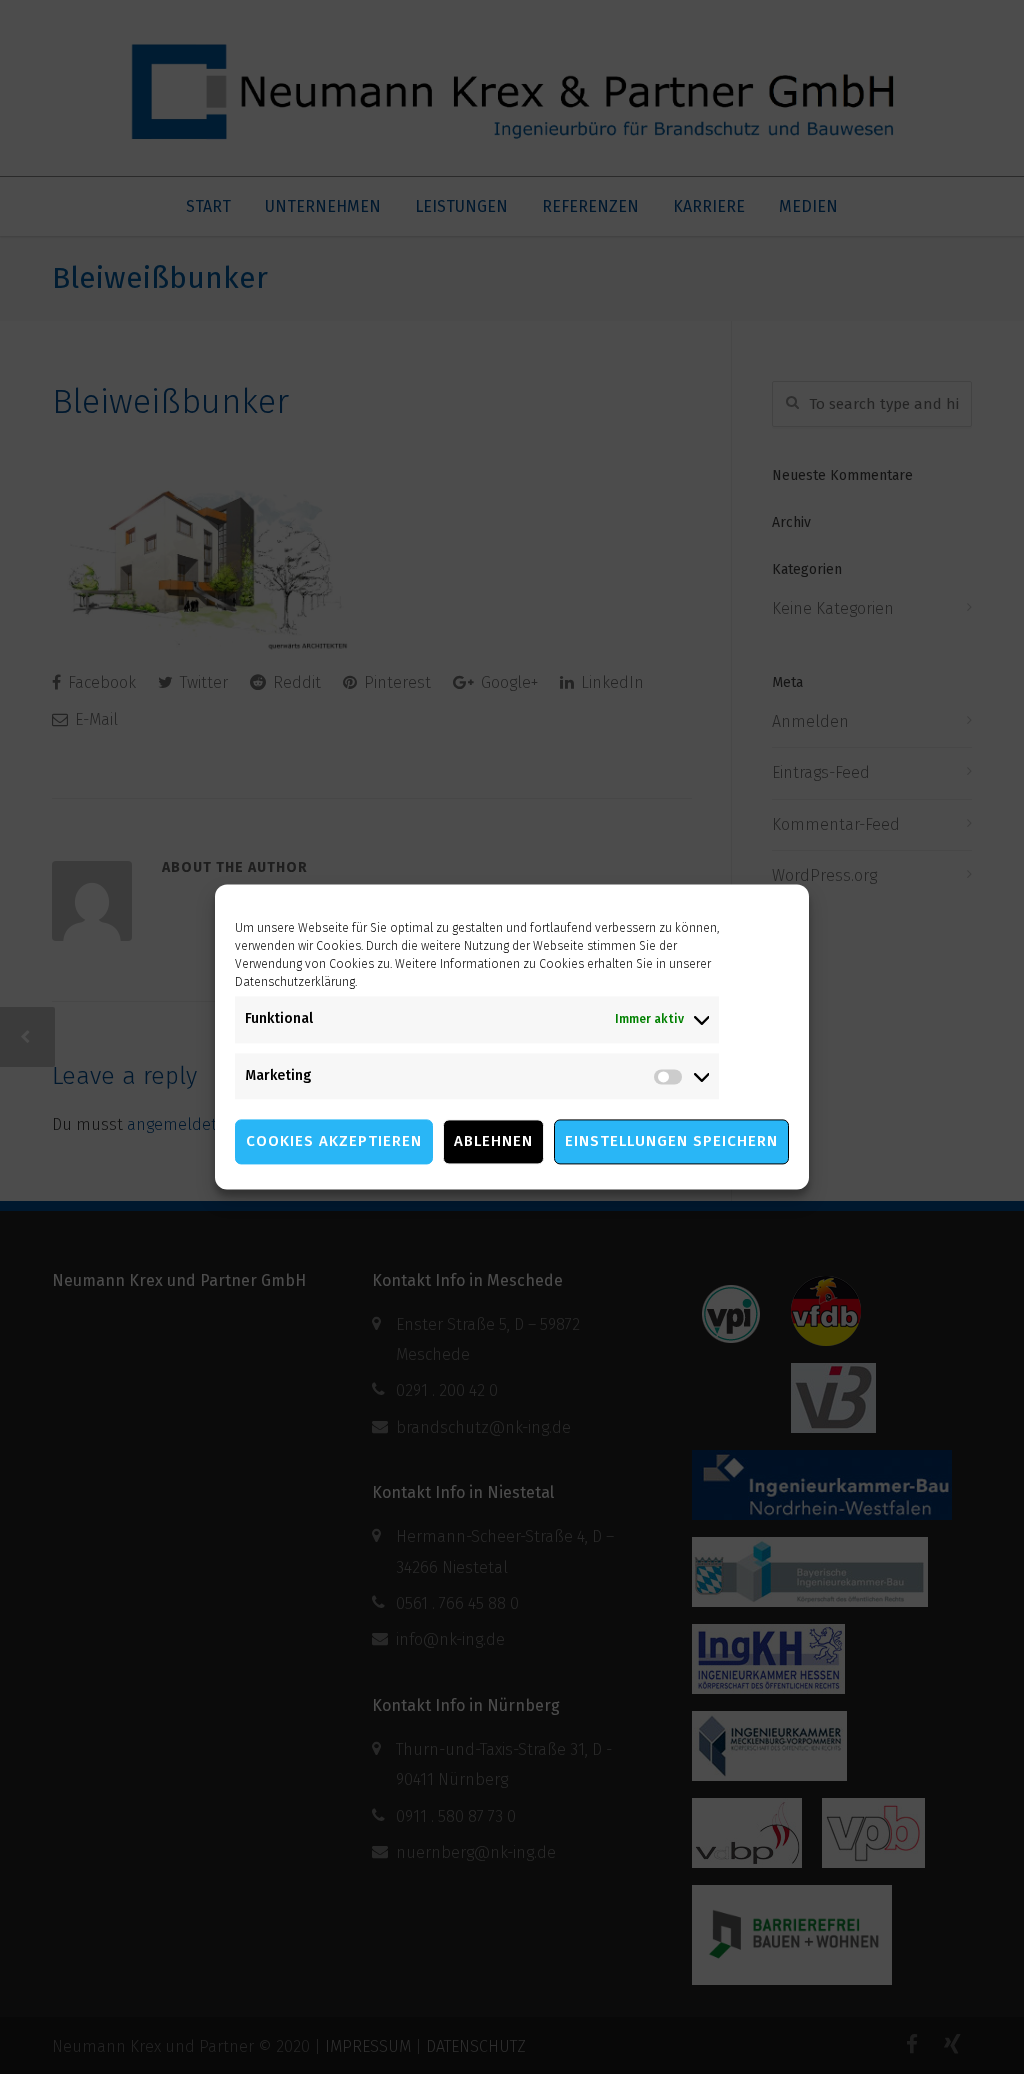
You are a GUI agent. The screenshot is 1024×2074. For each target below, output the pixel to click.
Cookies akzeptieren (334, 1142)
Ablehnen (493, 1142)
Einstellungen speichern (671, 1142)
